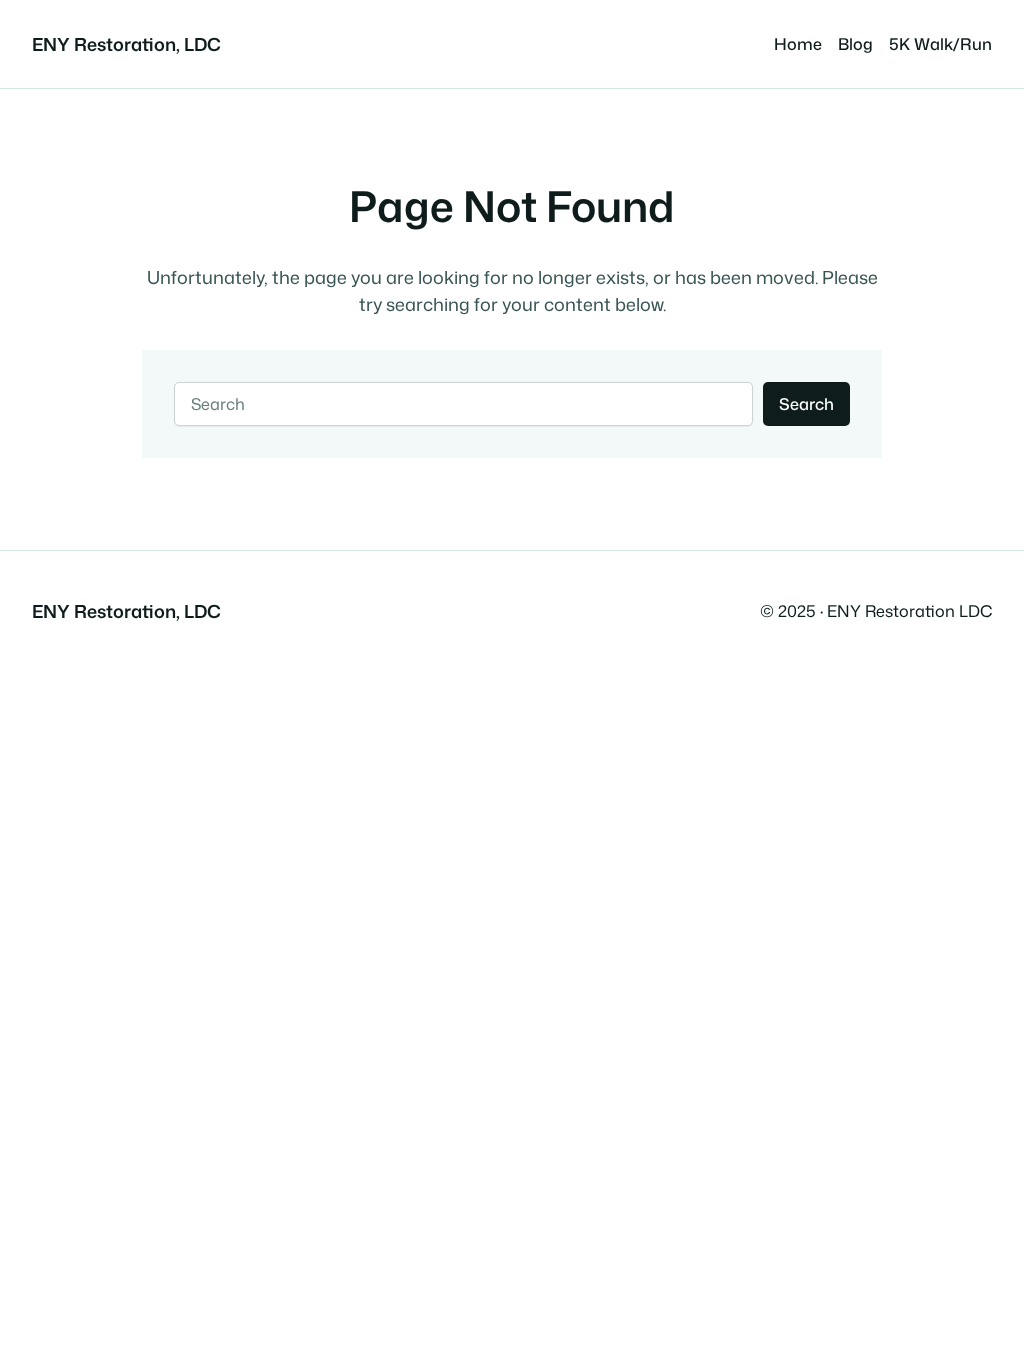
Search (806, 403)
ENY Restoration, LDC (126, 44)
